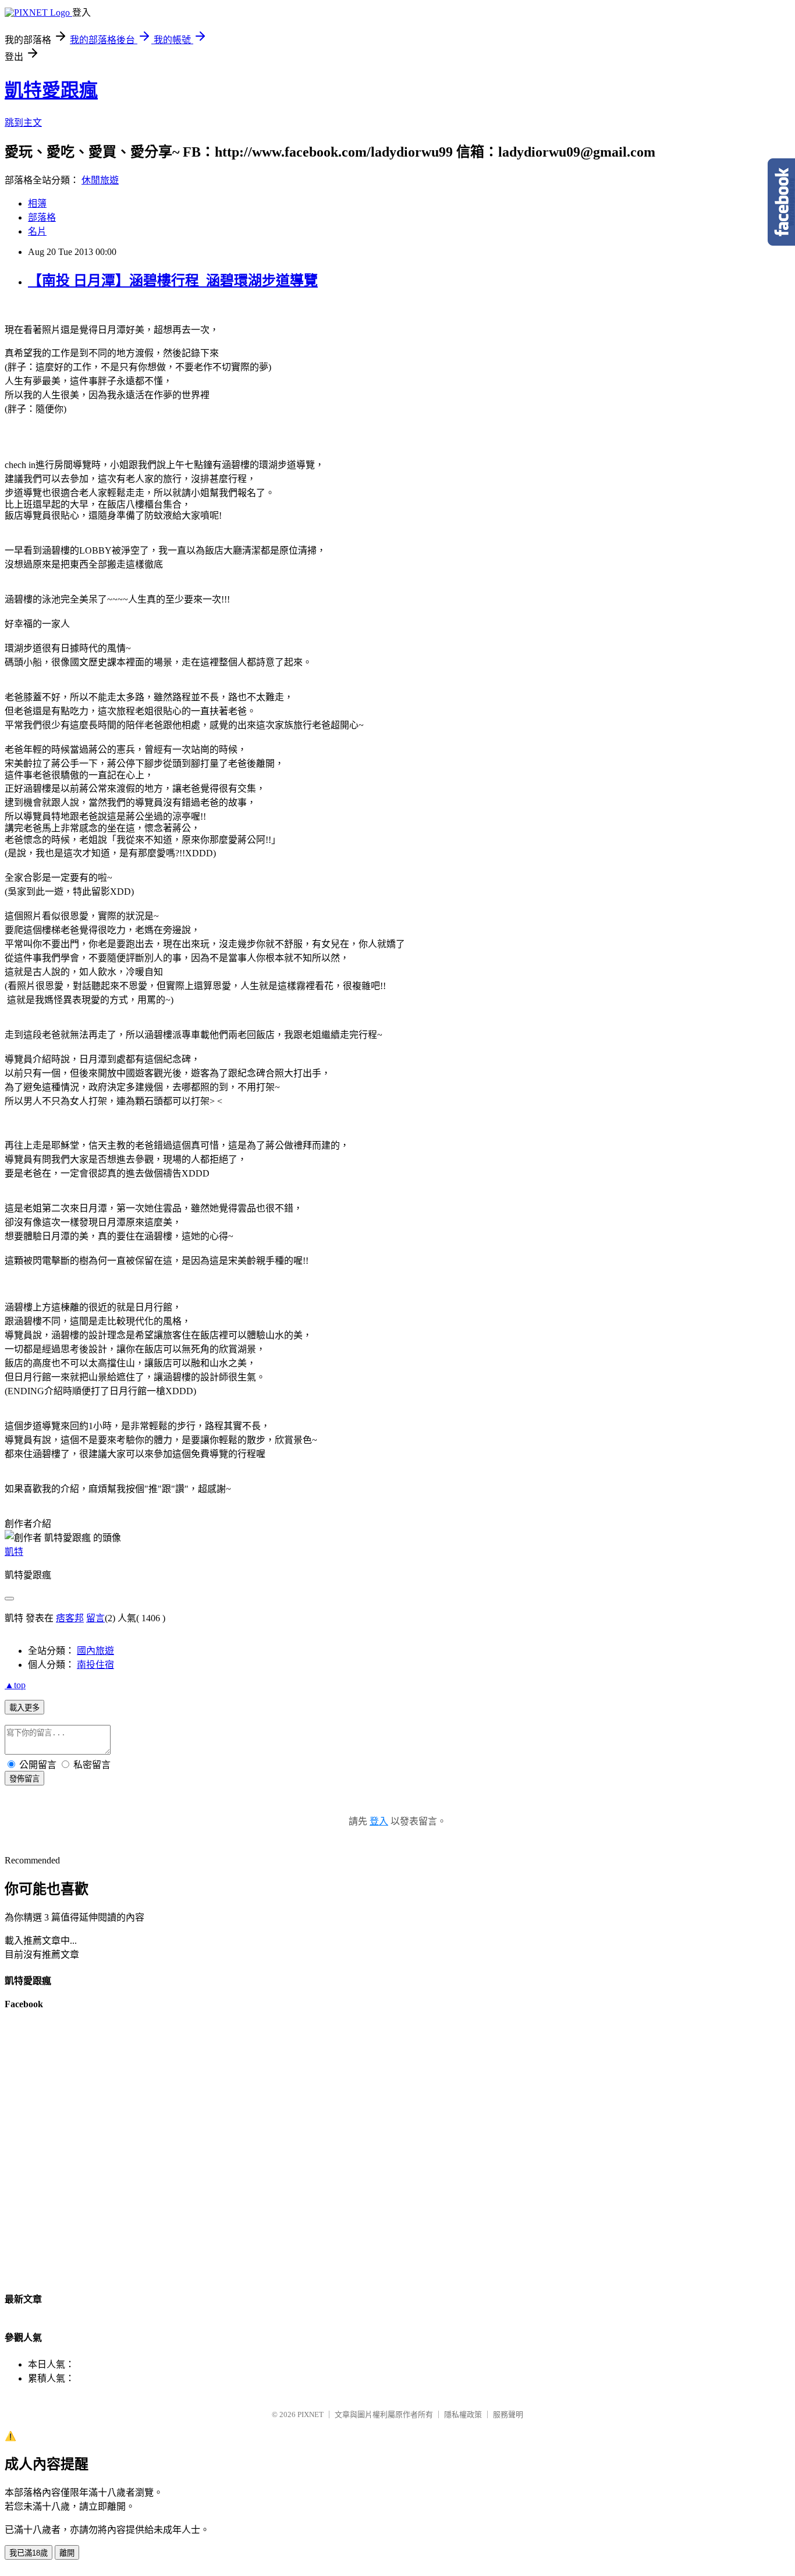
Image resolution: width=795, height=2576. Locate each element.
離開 (67, 2553)
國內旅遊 (95, 1651)
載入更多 (24, 1708)
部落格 (42, 217)
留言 (95, 1618)
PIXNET (310, 2414)
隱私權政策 (463, 2414)
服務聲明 (508, 2414)
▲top (15, 1685)
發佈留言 (24, 1779)
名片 (37, 231)
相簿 (37, 203)
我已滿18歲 (29, 2553)
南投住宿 (95, 1665)
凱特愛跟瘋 (51, 90)
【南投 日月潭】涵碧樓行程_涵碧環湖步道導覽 (173, 281)
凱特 (14, 1552)
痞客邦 (70, 1618)
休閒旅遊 (100, 180)
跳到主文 (23, 123)
